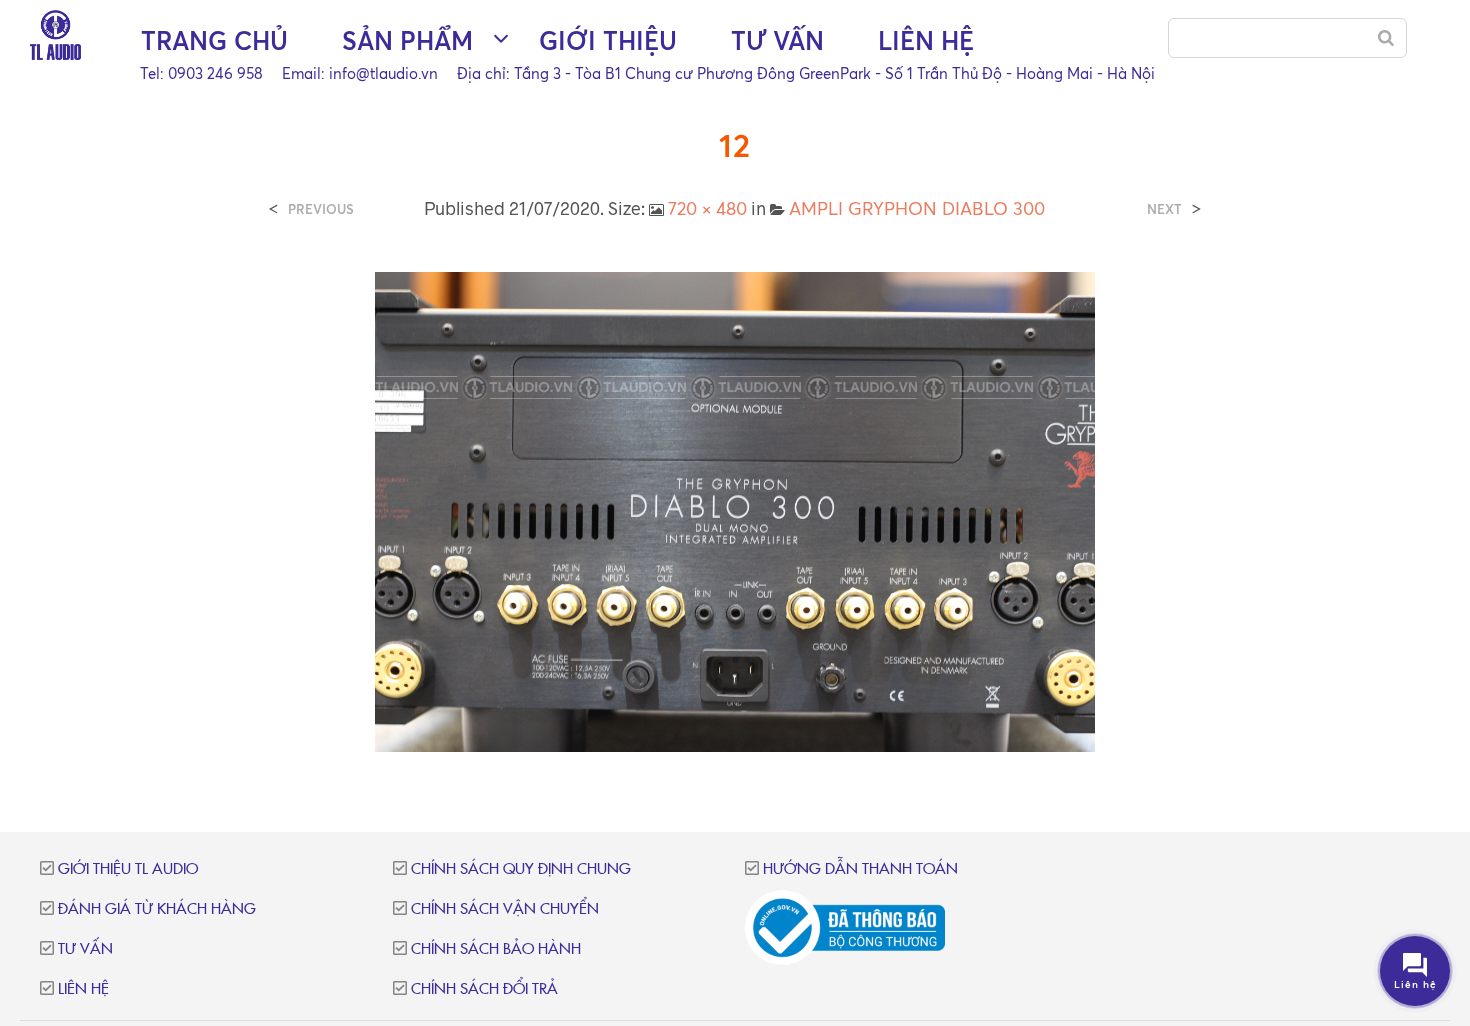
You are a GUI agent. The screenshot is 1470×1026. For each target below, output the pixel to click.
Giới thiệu (608, 40)
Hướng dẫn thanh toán (860, 869)
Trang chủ (214, 40)
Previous (321, 209)
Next (1164, 209)
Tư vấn (777, 40)
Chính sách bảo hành (496, 949)
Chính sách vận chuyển (505, 909)
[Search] (1386, 38)
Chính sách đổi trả (484, 989)
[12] (735, 510)
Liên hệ (926, 40)
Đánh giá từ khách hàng (157, 909)
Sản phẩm (407, 40)
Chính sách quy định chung (521, 869)
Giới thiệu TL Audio (128, 869)
